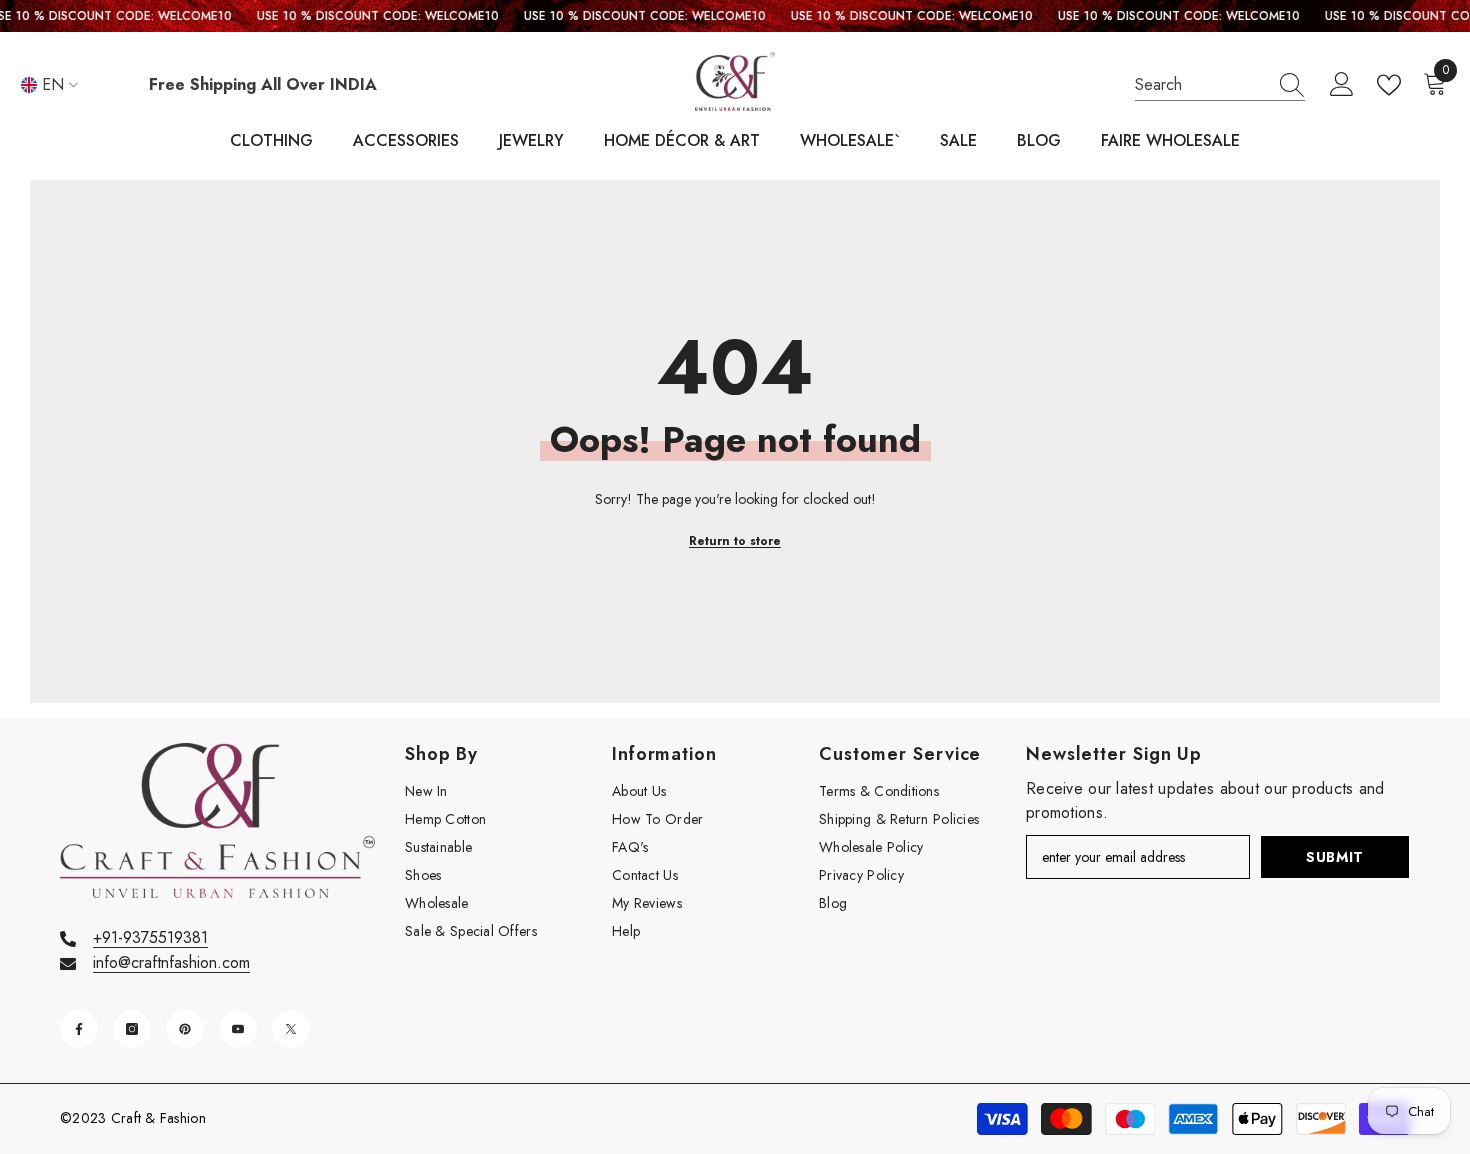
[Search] (1220, 85)
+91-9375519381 (150, 937)
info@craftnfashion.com (171, 962)
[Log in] (1342, 85)
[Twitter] (291, 1029)
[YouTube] (238, 1029)
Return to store (735, 541)
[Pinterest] (185, 1029)
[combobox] (1201, 85)
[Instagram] (132, 1029)
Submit (1335, 857)
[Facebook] (79, 1029)
